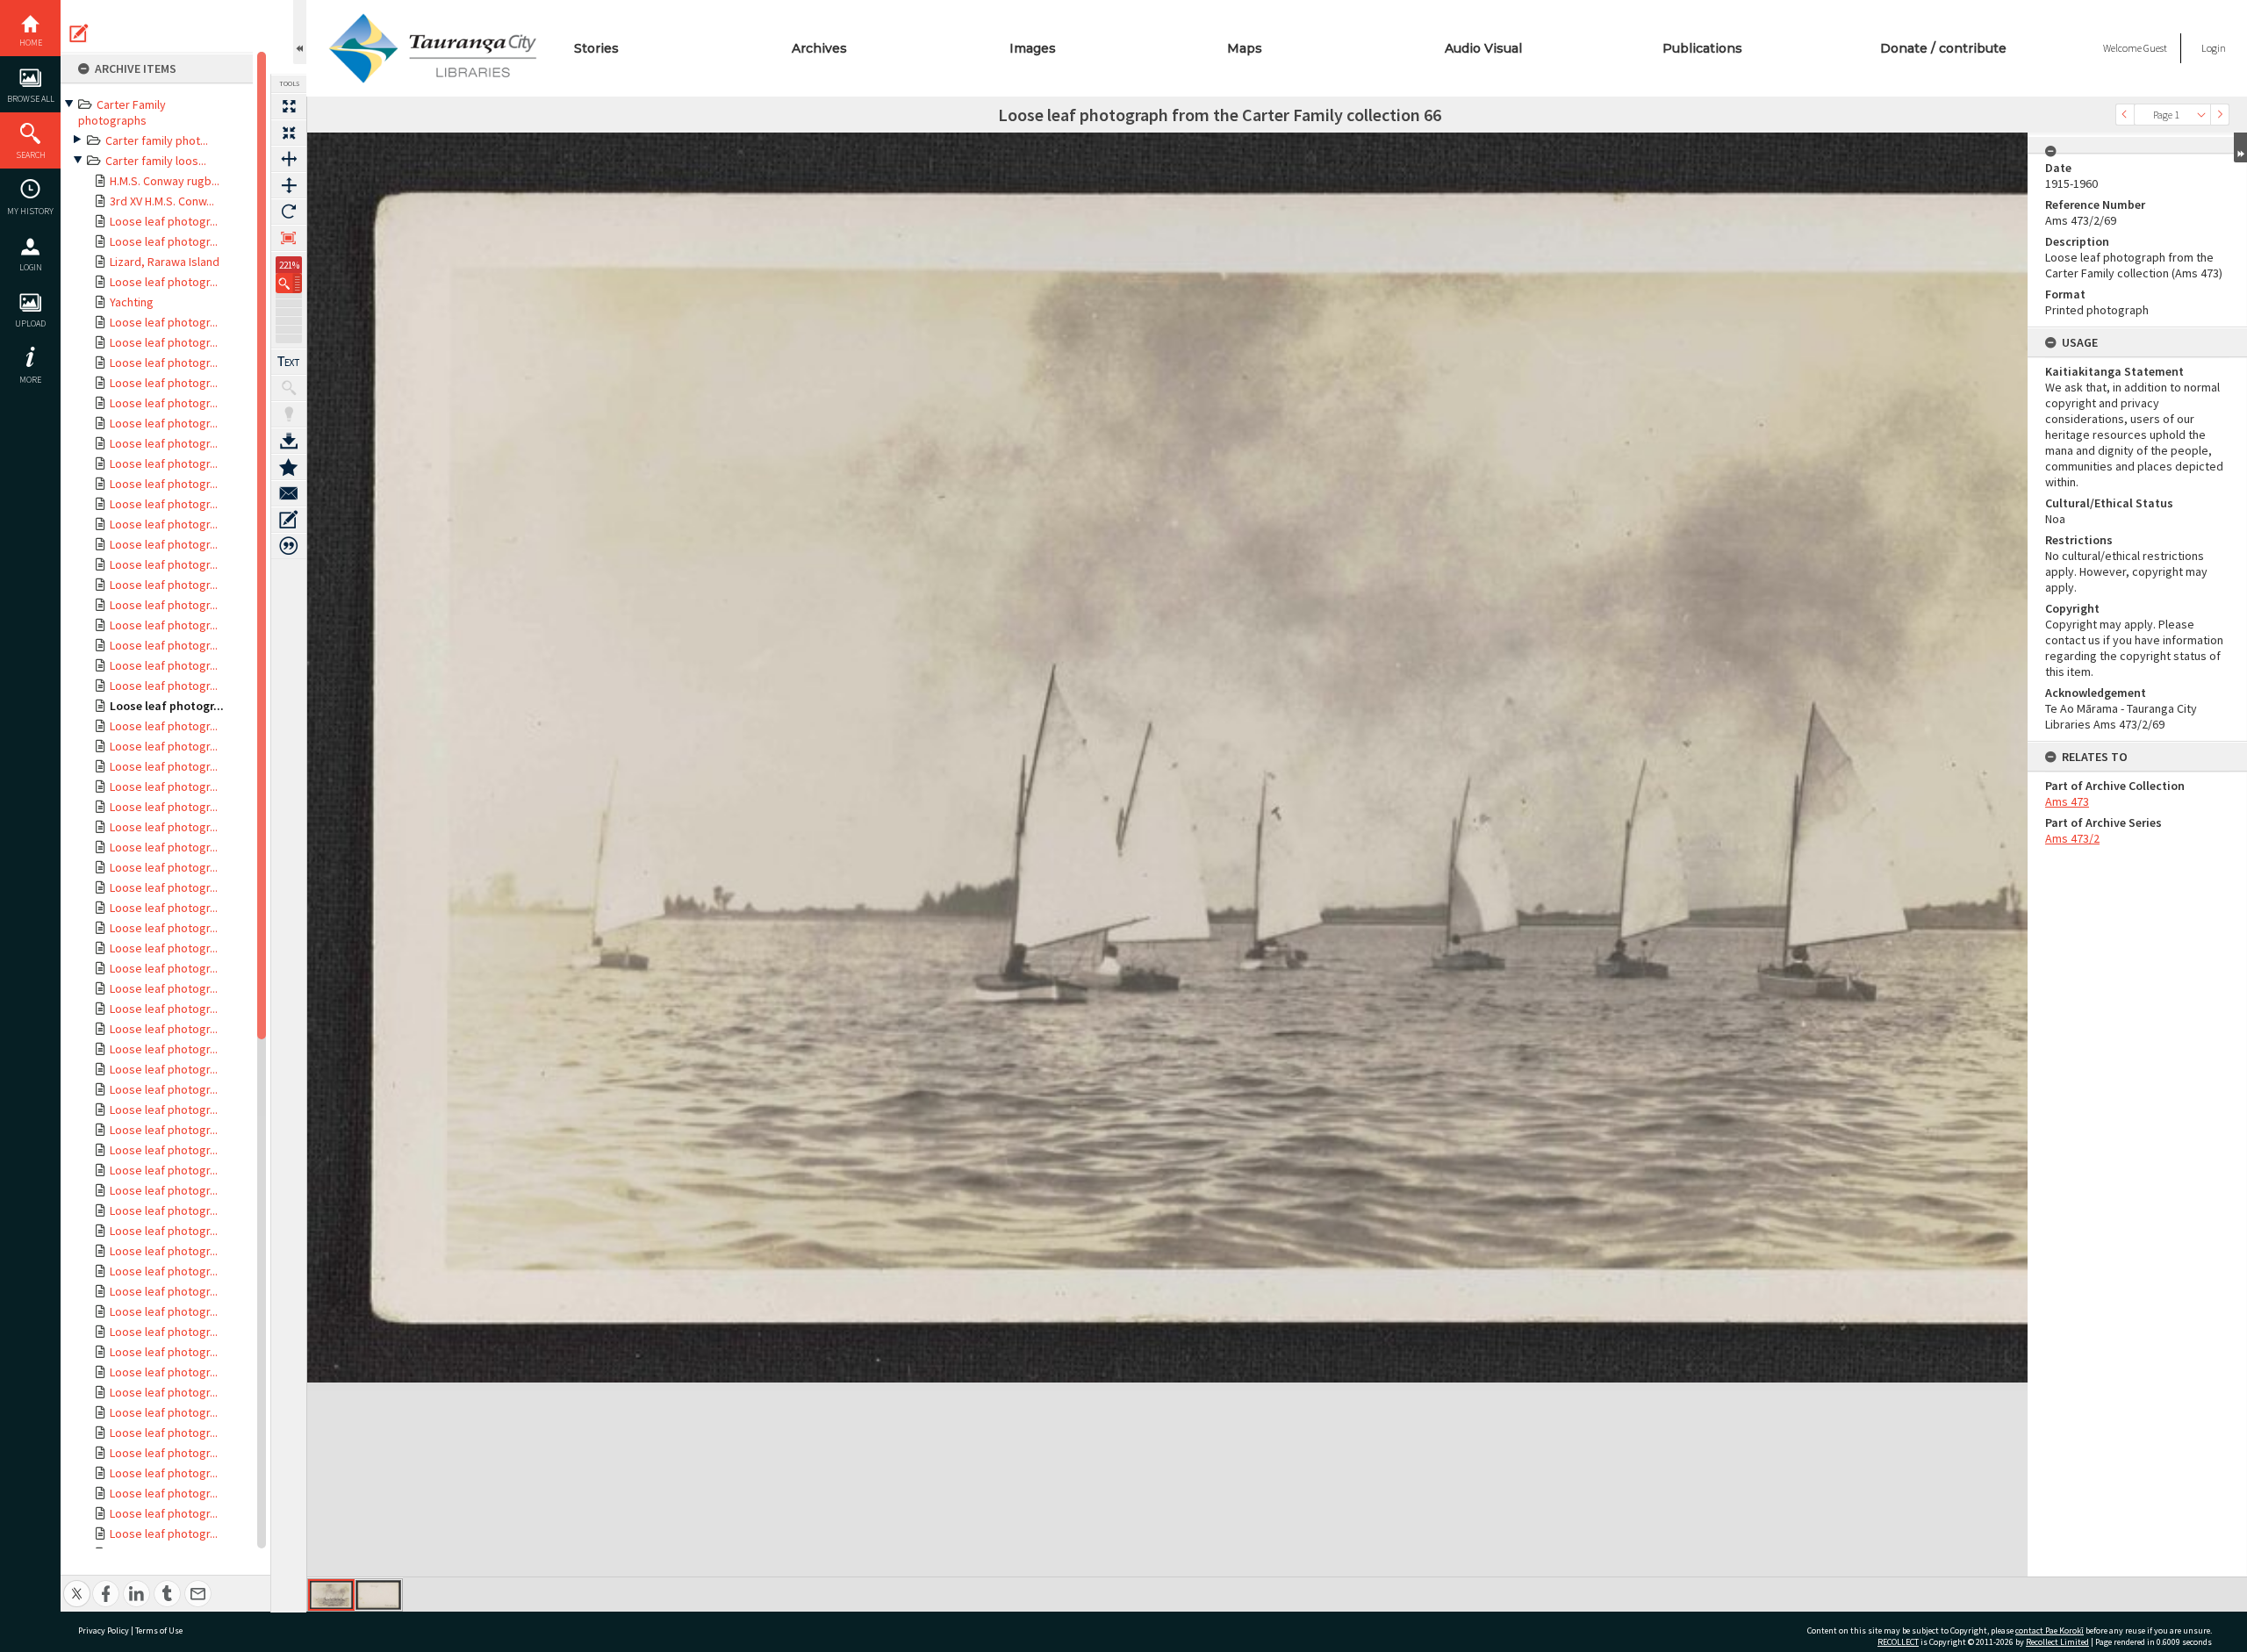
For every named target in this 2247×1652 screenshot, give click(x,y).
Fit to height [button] (289, 185)
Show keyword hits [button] (289, 388)
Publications (1702, 48)
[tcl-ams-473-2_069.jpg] (331, 1595)
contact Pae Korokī (2050, 1630)
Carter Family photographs (122, 112)
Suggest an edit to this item (79, 33)
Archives (819, 48)
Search (31, 155)
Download (289, 441)
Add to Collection (289, 467)
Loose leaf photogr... (164, 221)
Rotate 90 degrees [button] (289, 212)
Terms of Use (159, 1630)
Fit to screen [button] (289, 133)
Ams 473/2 (2072, 838)
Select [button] (2201, 115)
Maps (1245, 48)
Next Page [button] (2220, 115)
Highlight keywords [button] (289, 414)
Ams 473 (2067, 801)
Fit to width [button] (289, 159)
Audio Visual (1483, 48)
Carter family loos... (156, 161)
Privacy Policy (104, 1630)
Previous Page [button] (2125, 115)
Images (1033, 48)
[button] (289, 283)
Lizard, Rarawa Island (165, 262)
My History (30, 211)
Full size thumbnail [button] (289, 106)
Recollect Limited (2057, 1642)
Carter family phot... (157, 140)
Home (31, 43)
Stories (596, 48)
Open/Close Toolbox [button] (300, 32)
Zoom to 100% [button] (289, 238)
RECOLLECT (1898, 1642)
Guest (2155, 48)
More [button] (30, 380)
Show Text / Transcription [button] (289, 362)
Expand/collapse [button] (2240, 147)
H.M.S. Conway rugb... (165, 181)
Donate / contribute (1943, 48)
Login (31, 267)
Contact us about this (289, 493)
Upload (30, 323)
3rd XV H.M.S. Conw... (162, 201)
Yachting (132, 302)
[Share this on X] (77, 1584)
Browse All (31, 99)
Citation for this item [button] (289, 546)
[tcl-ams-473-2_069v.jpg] (378, 1595)
